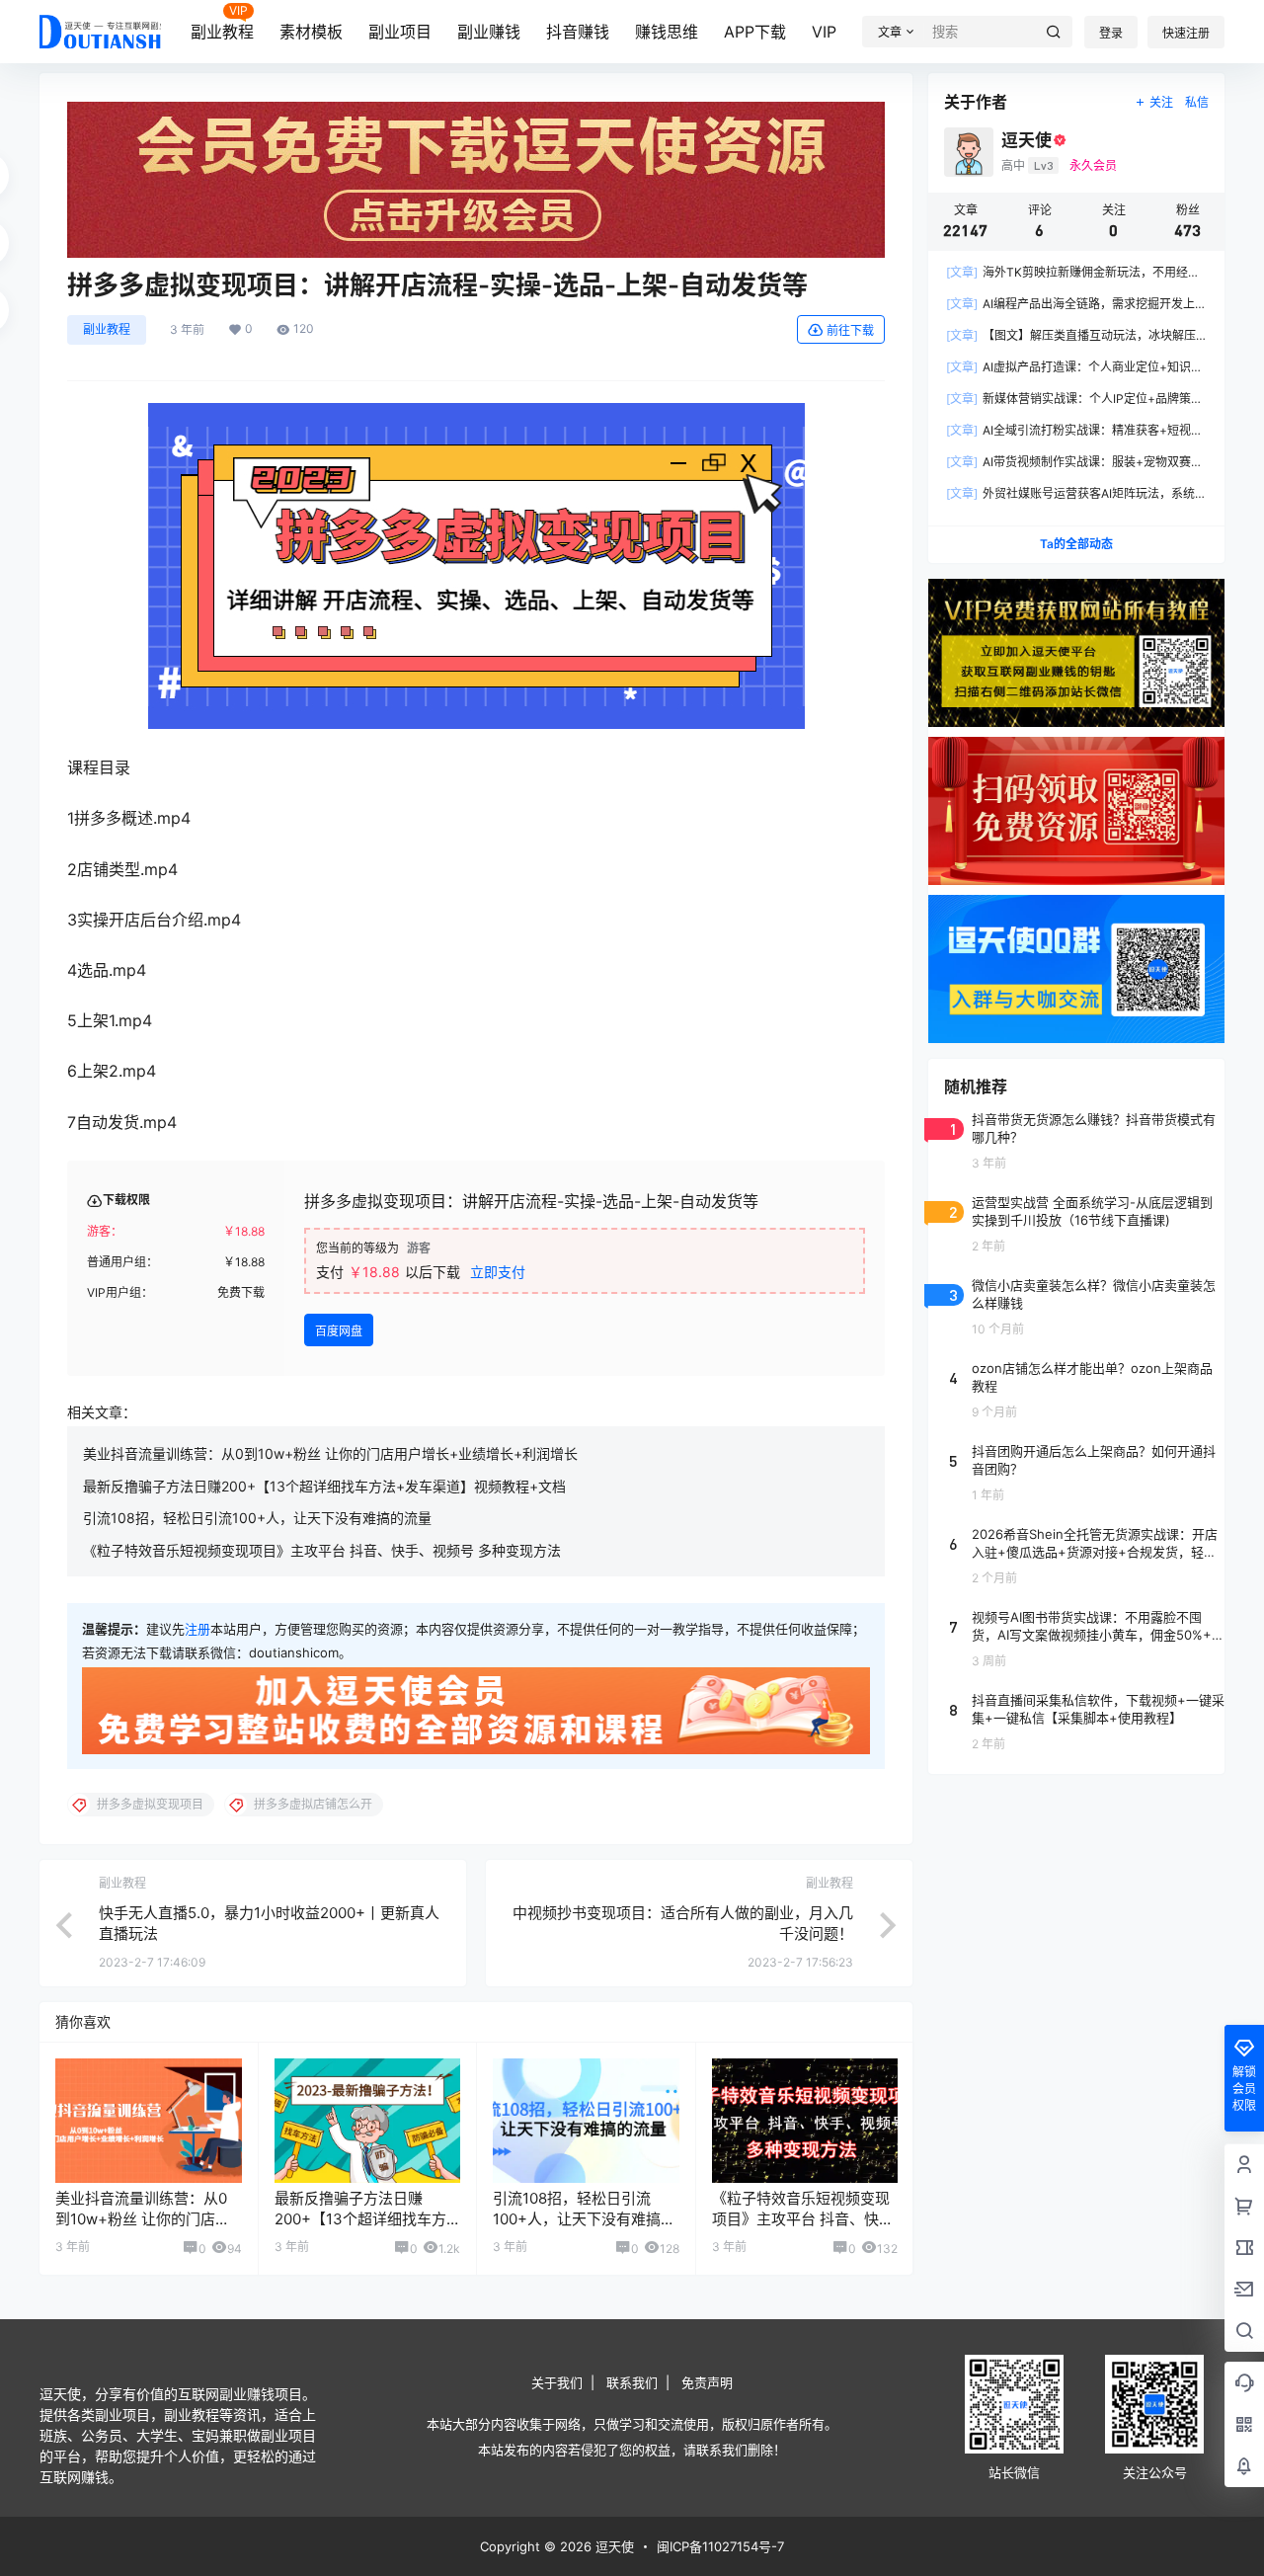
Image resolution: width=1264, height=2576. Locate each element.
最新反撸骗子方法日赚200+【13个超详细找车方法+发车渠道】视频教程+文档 (324, 1486)
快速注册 (1186, 33)
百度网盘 (339, 1331)
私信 (1197, 102)
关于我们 (557, 2382)
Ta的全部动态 (1076, 544)
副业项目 (400, 32)
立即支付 (498, 1272)
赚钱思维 (667, 32)
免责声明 (707, 2382)
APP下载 (755, 32)
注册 (197, 1629)
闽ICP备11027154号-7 (720, 2546)
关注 (1161, 102)
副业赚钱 (489, 32)
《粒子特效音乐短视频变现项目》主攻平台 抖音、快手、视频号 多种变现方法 (322, 1550)
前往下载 (850, 330)
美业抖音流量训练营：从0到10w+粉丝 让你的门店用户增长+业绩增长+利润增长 (330, 1453)
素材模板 (311, 32)
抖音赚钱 (578, 32)
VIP (824, 32)
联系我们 (632, 2382)
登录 (1111, 33)
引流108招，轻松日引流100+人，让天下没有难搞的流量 (257, 1518)
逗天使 (613, 2546)
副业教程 (222, 32)
